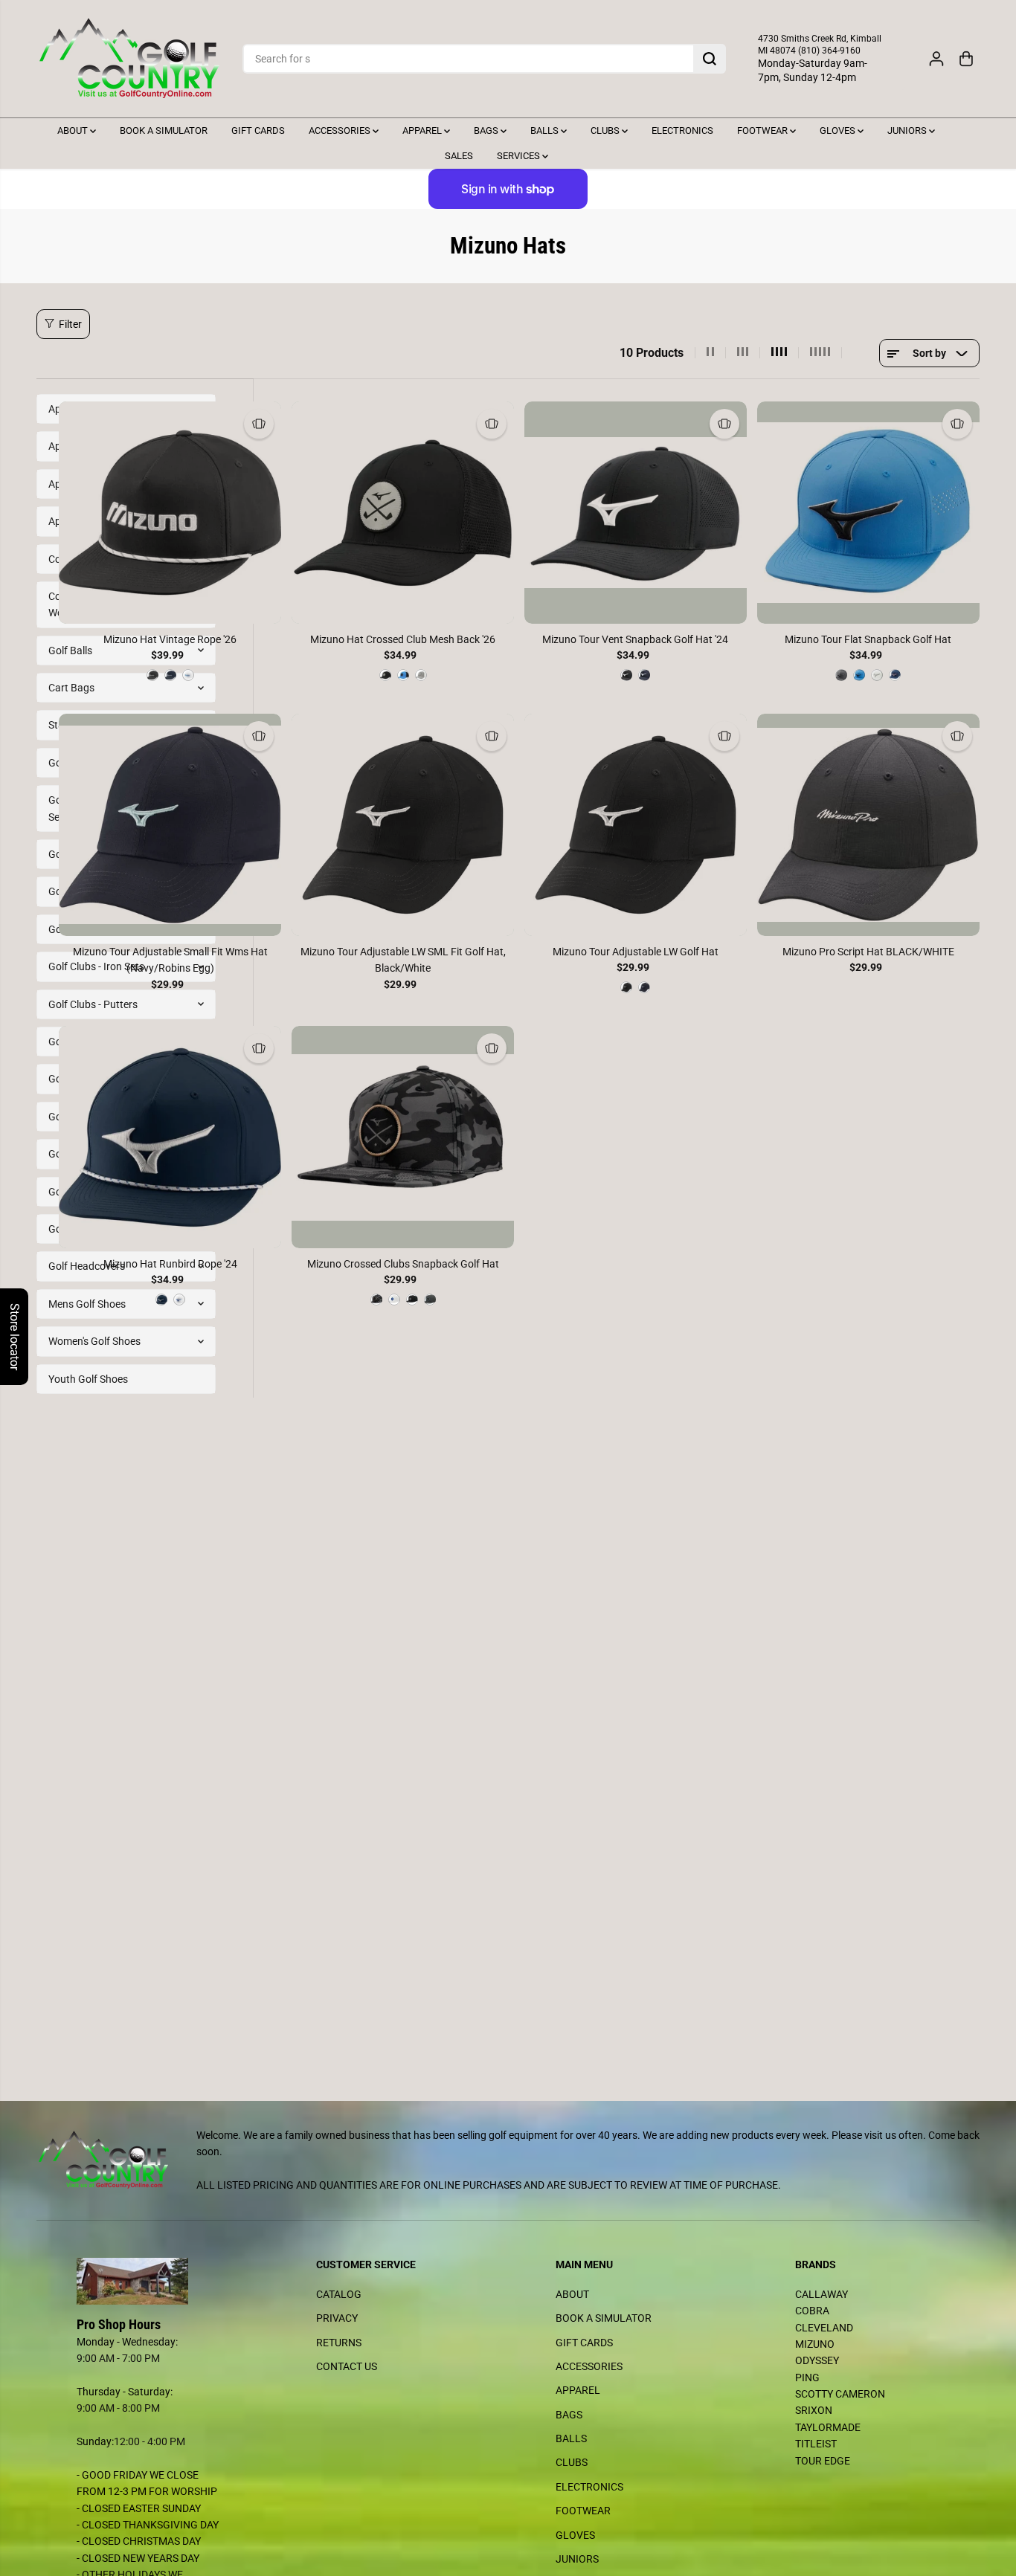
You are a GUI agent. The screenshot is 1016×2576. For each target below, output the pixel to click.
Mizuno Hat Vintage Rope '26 (170, 639)
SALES (459, 156)
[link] (149, 2282)
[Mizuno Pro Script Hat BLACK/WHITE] (868, 825)
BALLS (546, 130)
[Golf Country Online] (129, 59)
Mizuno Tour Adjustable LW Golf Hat (636, 952)
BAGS (487, 130)
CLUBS (606, 130)
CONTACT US (347, 2366)
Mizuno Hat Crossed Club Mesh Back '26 (403, 639)
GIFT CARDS (258, 130)
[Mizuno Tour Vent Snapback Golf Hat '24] (636, 513)
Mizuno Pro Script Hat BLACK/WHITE (868, 952)
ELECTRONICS (682, 130)
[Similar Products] (259, 424)
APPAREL (423, 130)
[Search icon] (710, 59)
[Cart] (966, 59)
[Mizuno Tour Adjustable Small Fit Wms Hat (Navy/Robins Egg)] (170, 825)
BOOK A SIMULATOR (164, 130)
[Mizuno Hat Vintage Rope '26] (170, 513)
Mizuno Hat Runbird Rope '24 (170, 1264)
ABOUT (74, 130)
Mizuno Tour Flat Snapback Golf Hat (868, 639)
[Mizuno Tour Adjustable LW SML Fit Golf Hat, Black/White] (403, 825)
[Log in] (936, 59)
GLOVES (839, 130)
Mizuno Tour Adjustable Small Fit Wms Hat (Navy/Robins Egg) (170, 960)
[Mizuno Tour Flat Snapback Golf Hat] (868, 513)
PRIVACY (337, 2318)
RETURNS (339, 2343)
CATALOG (339, 2294)
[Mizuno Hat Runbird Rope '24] (170, 1137)
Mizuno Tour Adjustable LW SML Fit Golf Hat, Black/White (403, 960)
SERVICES (520, 156)
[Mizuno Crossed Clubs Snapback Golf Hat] (403, 1137)
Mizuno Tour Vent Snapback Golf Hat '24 (635, 639)
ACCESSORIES (341, 130)
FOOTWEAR (763, 130)
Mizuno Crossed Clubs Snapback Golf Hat (403, 1264)
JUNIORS (908, 130)
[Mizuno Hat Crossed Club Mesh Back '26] (403, 513)
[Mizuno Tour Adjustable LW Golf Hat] (636, 825)
